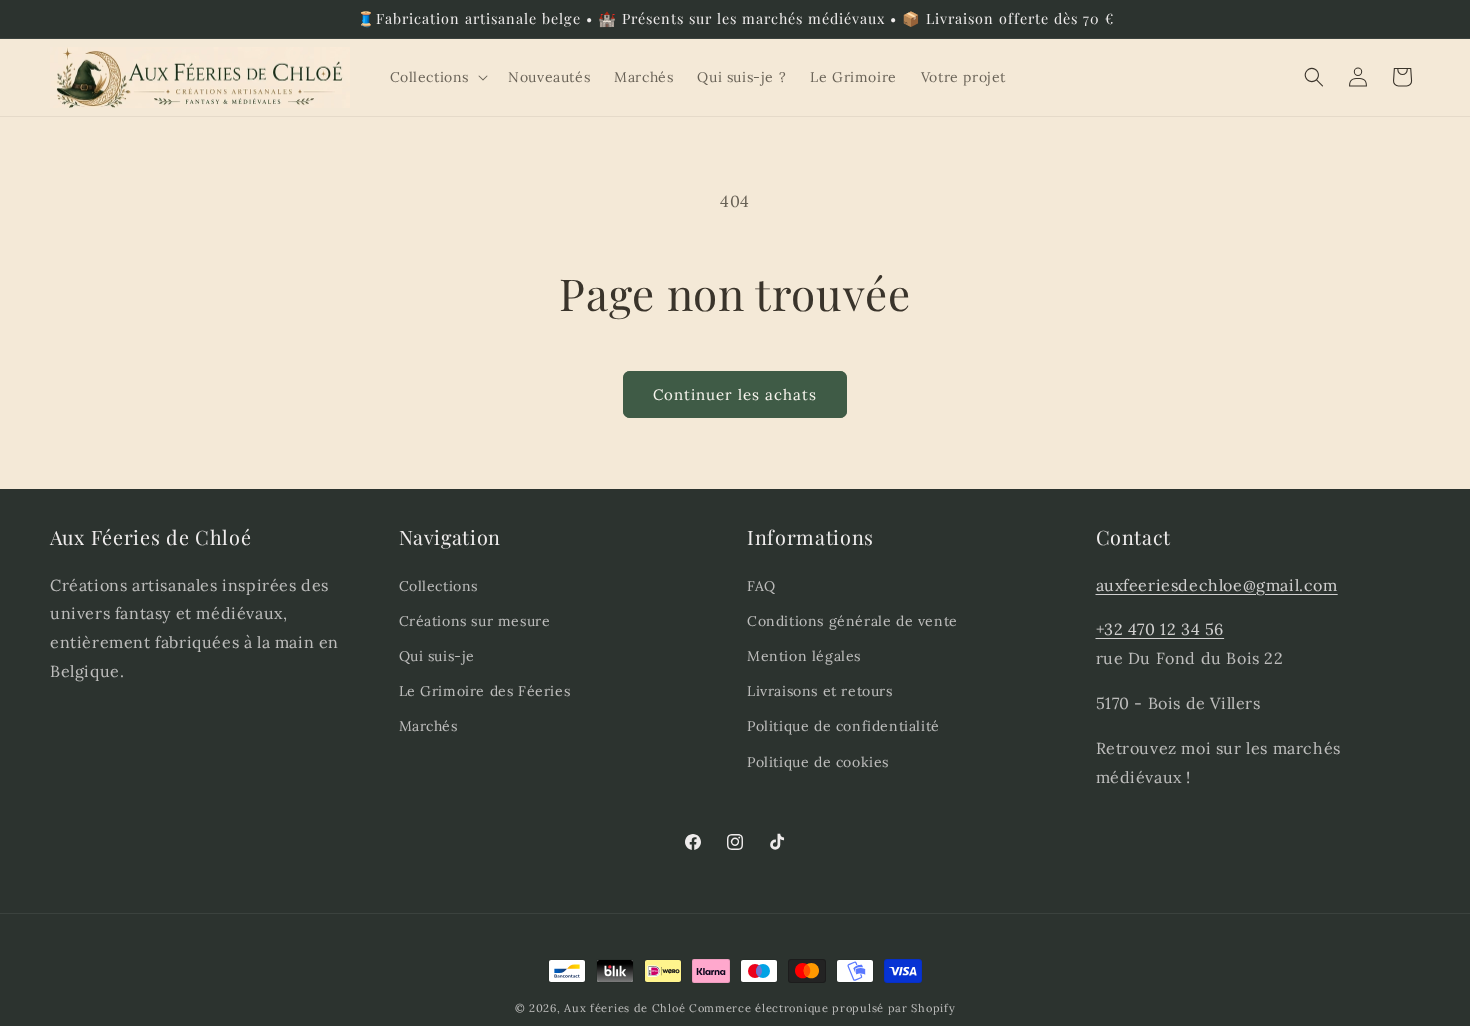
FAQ (761, 585)
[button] (437, 77)
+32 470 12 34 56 (1160, 629)
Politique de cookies (818, 761)
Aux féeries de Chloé (624, 1008)
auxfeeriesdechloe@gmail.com (1217, 584)
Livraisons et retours (820, 690)
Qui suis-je (437, 655)
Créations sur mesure (475, 620)
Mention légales (804, 655)
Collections (439, 585)
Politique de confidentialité (843, 726)
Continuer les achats (735, 394)
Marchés (428, 726)
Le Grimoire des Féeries (485, 690)
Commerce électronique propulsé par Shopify (822, 1008)
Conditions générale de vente (852, 620)
